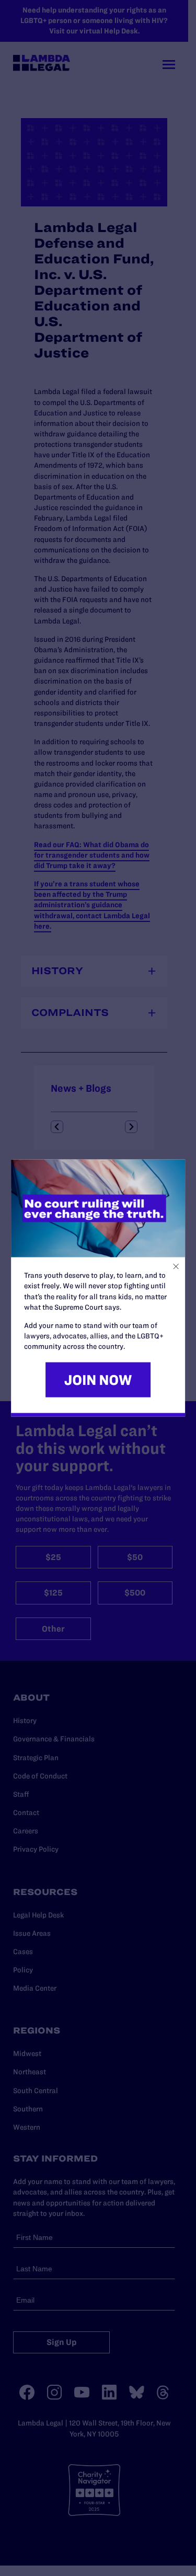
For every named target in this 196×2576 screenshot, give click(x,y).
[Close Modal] (176, 1267)
